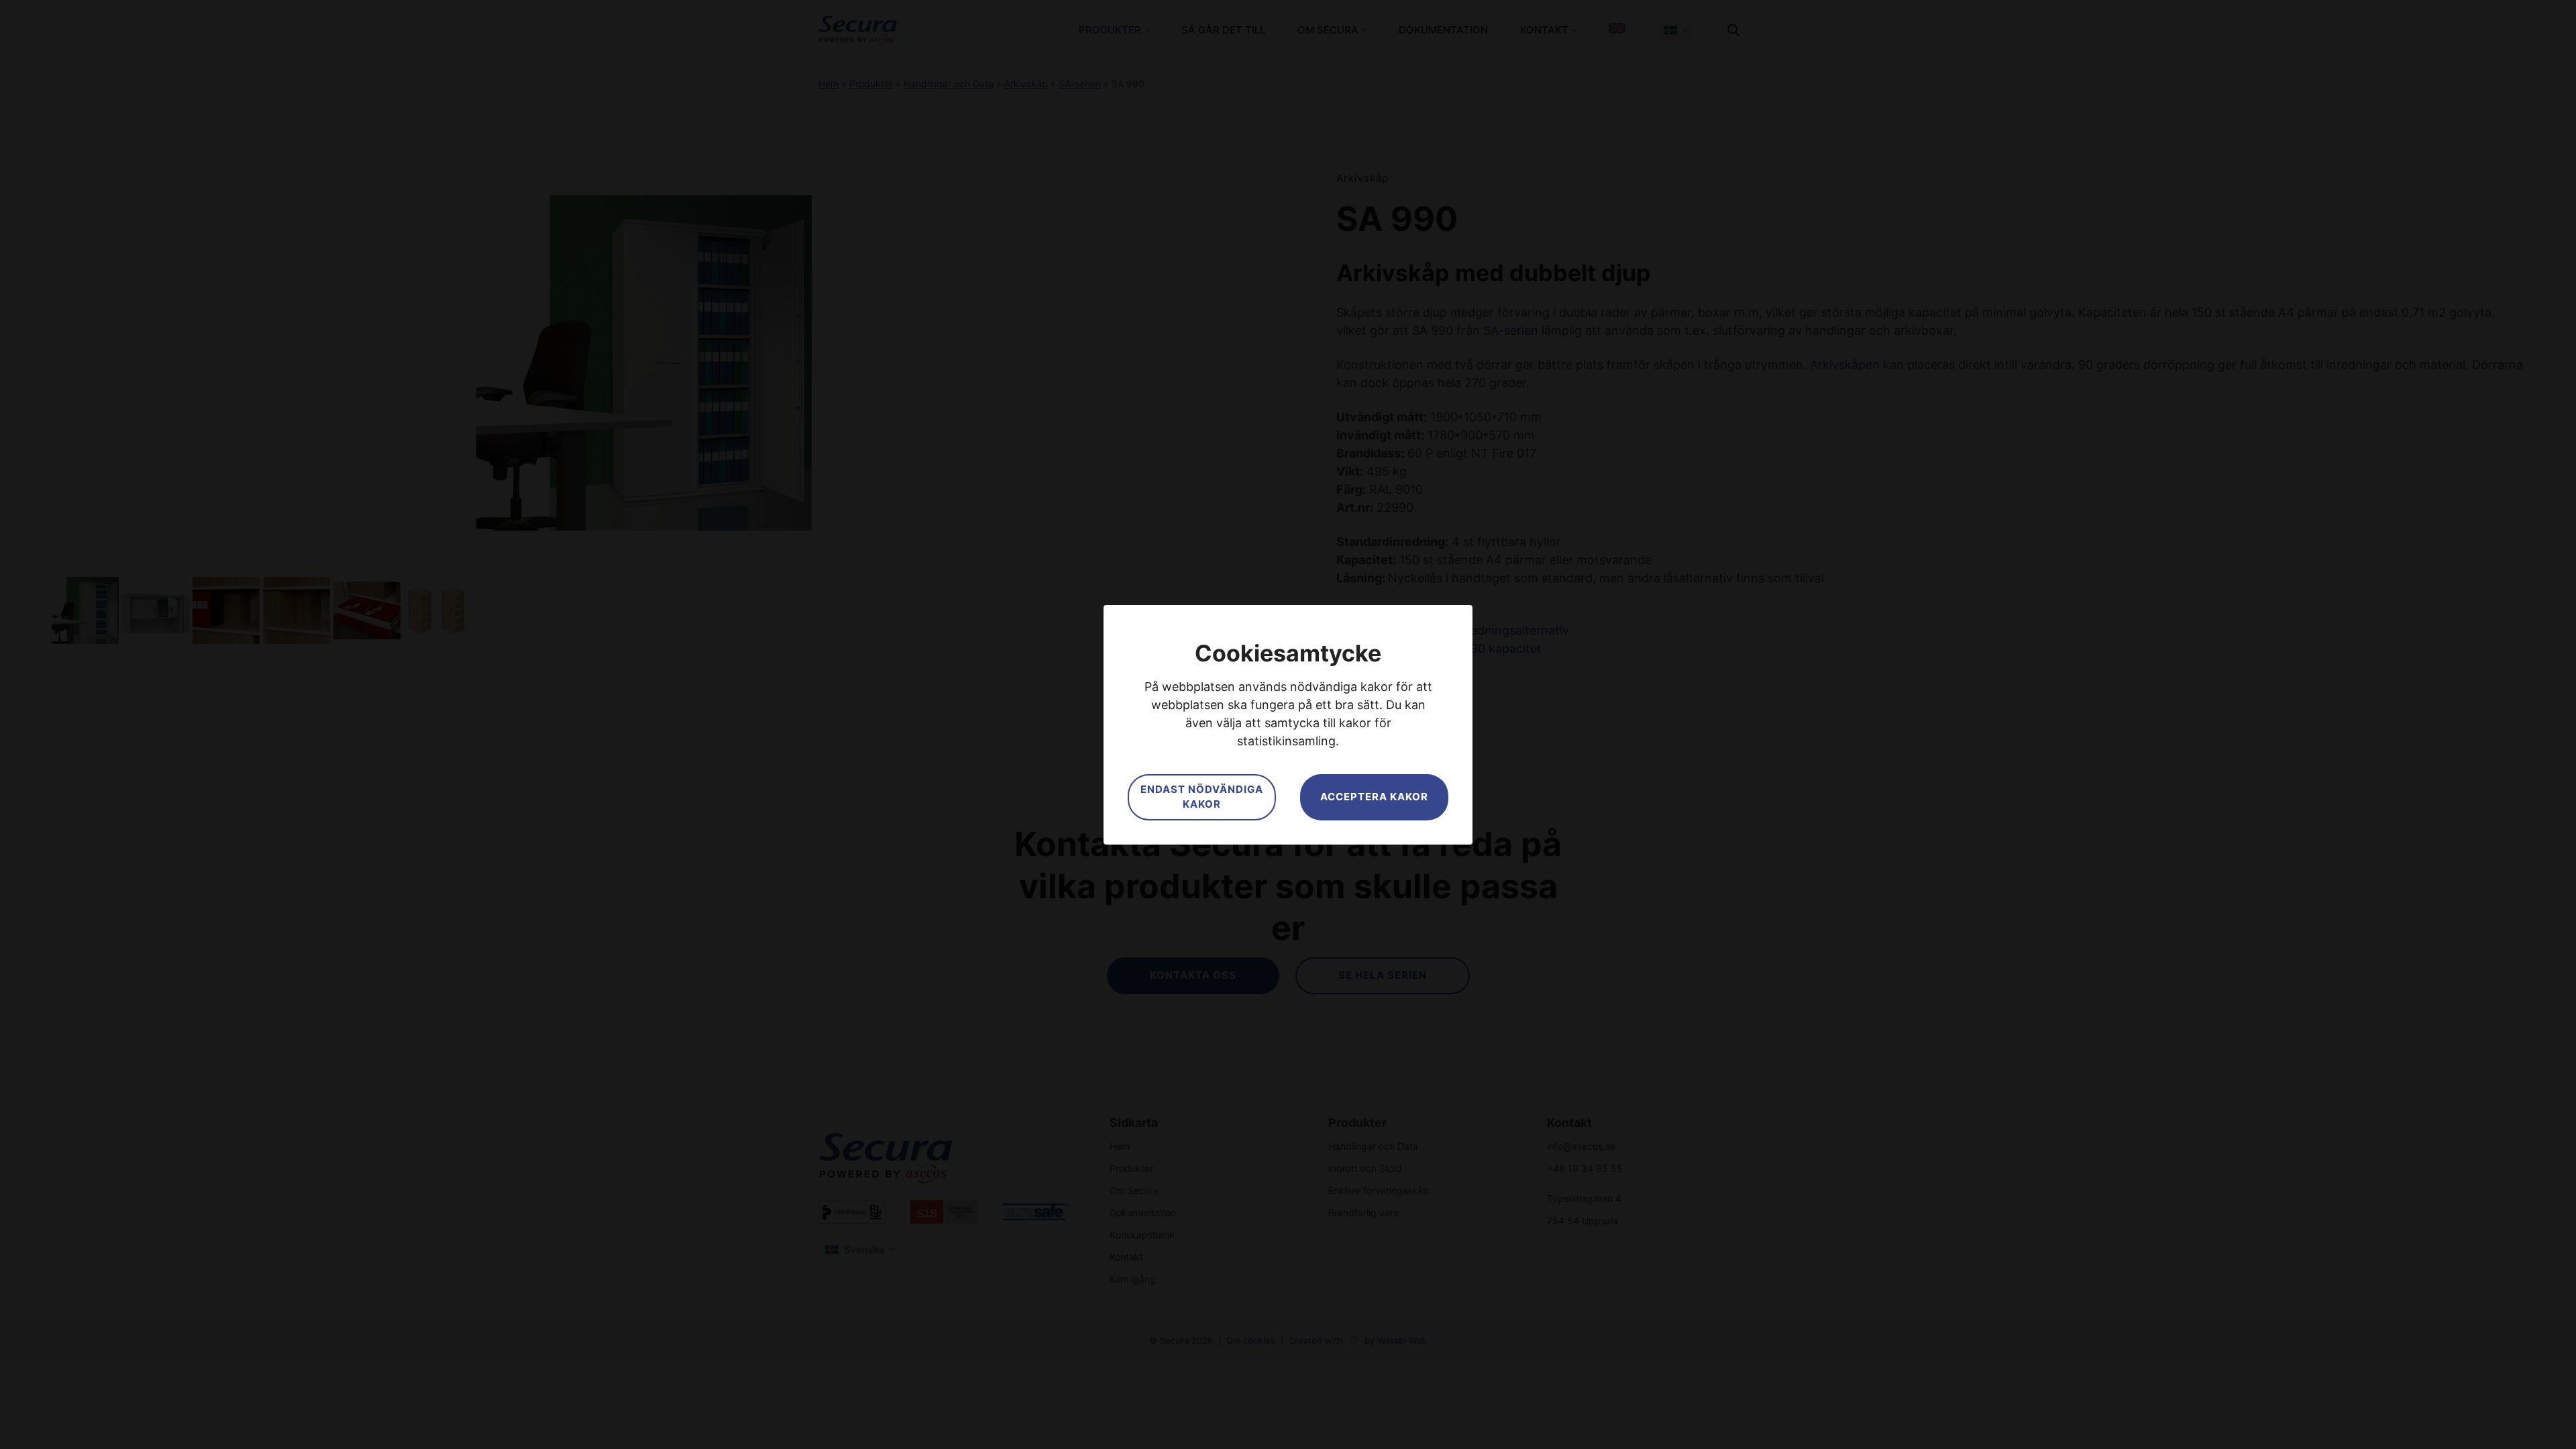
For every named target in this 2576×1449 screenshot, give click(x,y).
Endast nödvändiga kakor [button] (1202, 797)
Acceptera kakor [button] (1374, 797)
